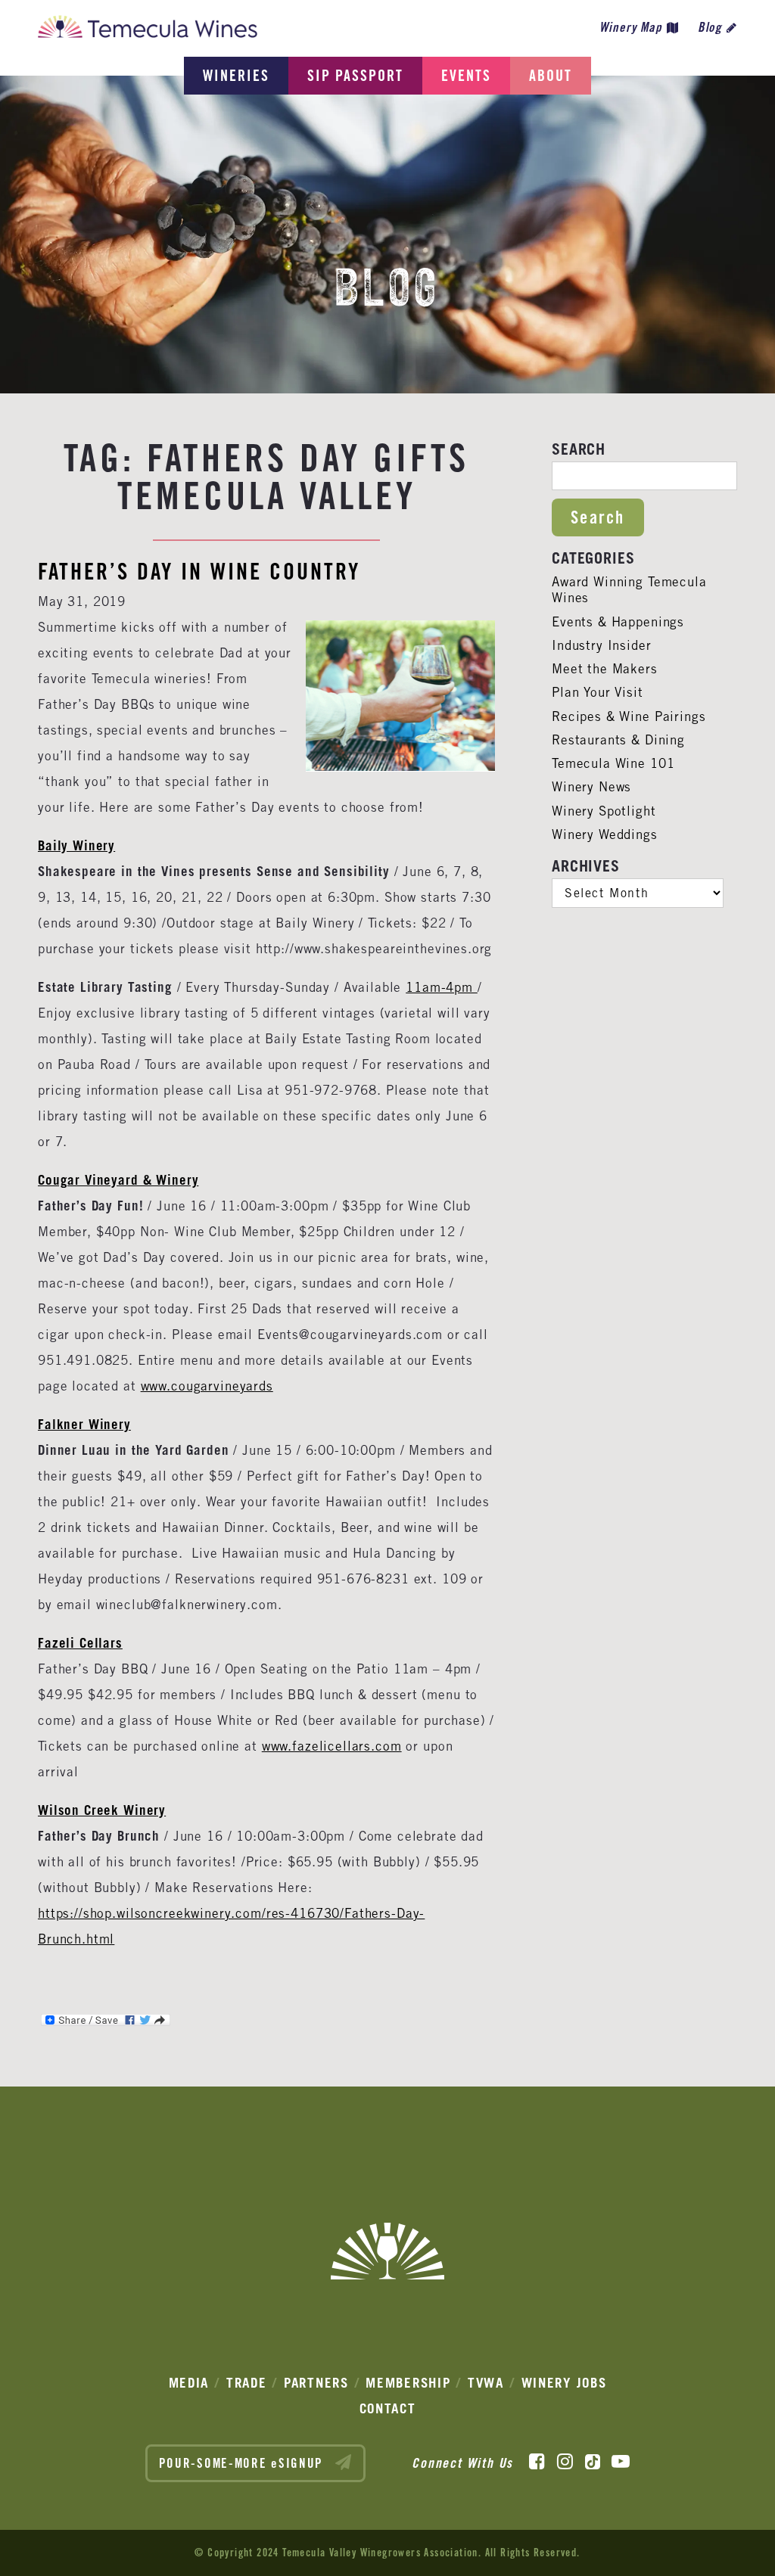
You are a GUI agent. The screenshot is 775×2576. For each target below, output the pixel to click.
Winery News (591, 787)
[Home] (148, 31)
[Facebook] (537, 2462)
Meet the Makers (605, 669)
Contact (388, 2408)
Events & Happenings (618, 622)
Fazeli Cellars (80, 1643)
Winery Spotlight (604, 811)
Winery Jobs (564, 2383)
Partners (316, 2383)
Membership (408, 2383)
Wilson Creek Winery (102, 1810)
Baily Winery (76, 845)
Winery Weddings (605, 834)
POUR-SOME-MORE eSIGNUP (243, 2463)
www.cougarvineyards (207, 1386)
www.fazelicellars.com (332, 1746)
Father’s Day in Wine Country (199, 571)
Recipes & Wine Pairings (629, 716)
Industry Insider (602, 645)
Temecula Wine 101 (613, 763)
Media (189, 2383)
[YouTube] (621, 2462)
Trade (247, 2383)
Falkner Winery (84, 1424)
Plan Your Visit (598, 692)
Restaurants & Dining (618, 740)
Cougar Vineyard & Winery (118, 1180)
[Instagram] (565, 2462)
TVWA (486, 2383)
